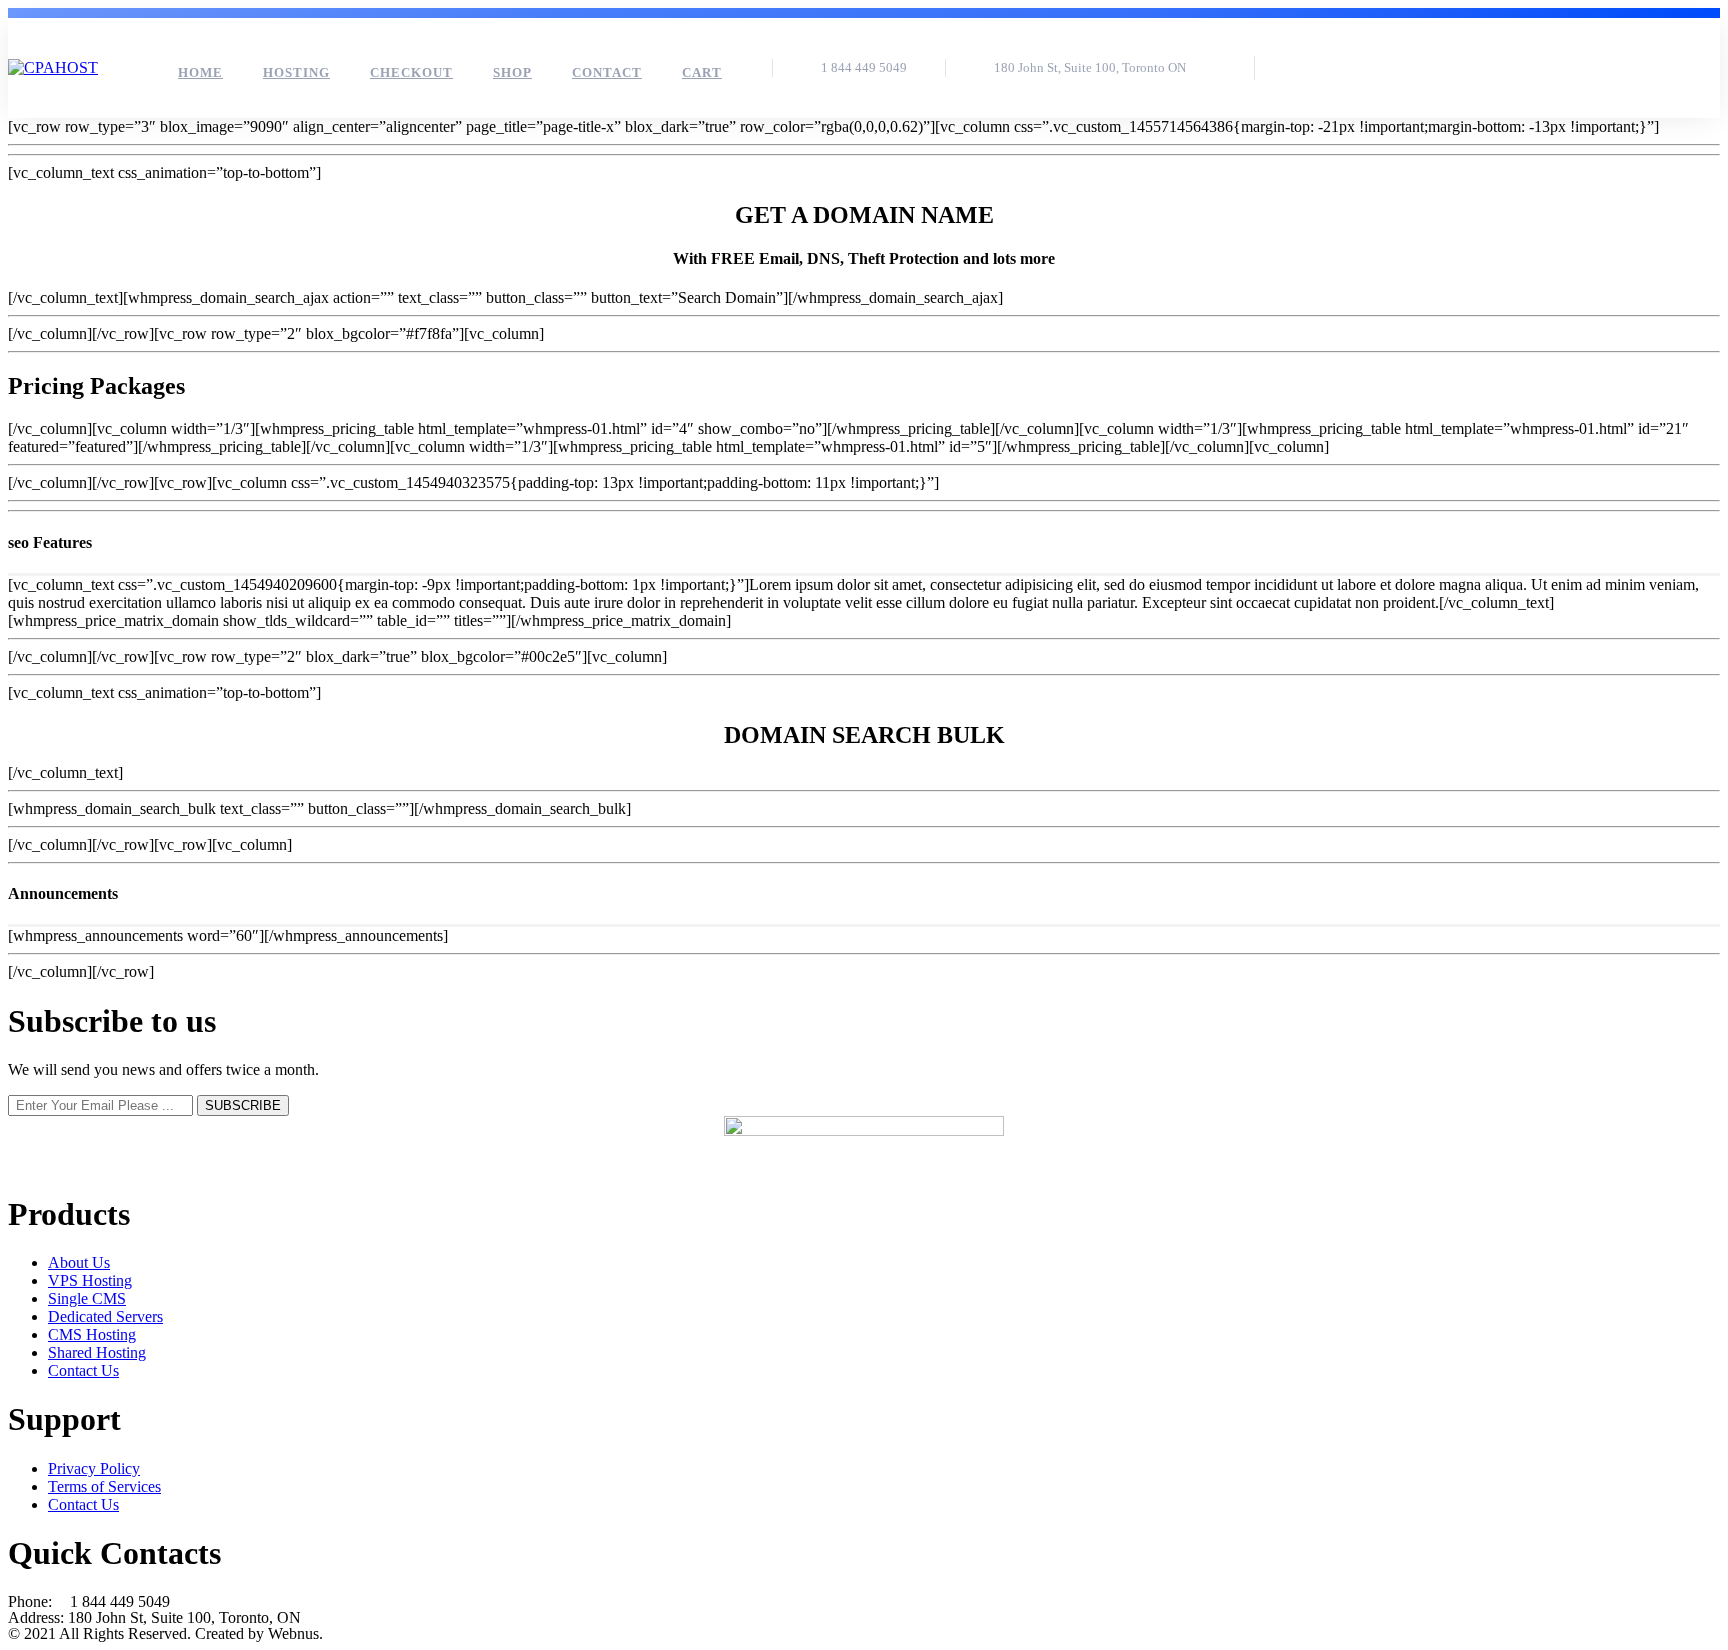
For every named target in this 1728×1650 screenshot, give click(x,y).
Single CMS (87, 1298)
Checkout (411, 72)
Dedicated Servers (105, 1316)
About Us (79, 1262)
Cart (702, 72)
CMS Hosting (92, 1334)
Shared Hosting (97, 1352)
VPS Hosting (90, 1280)
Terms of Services (104, 1486)
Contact (607, 72)
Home (200, 72)
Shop (512, 72)
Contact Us (83, 1370)
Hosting (296, 72)
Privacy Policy (94, 1468)
